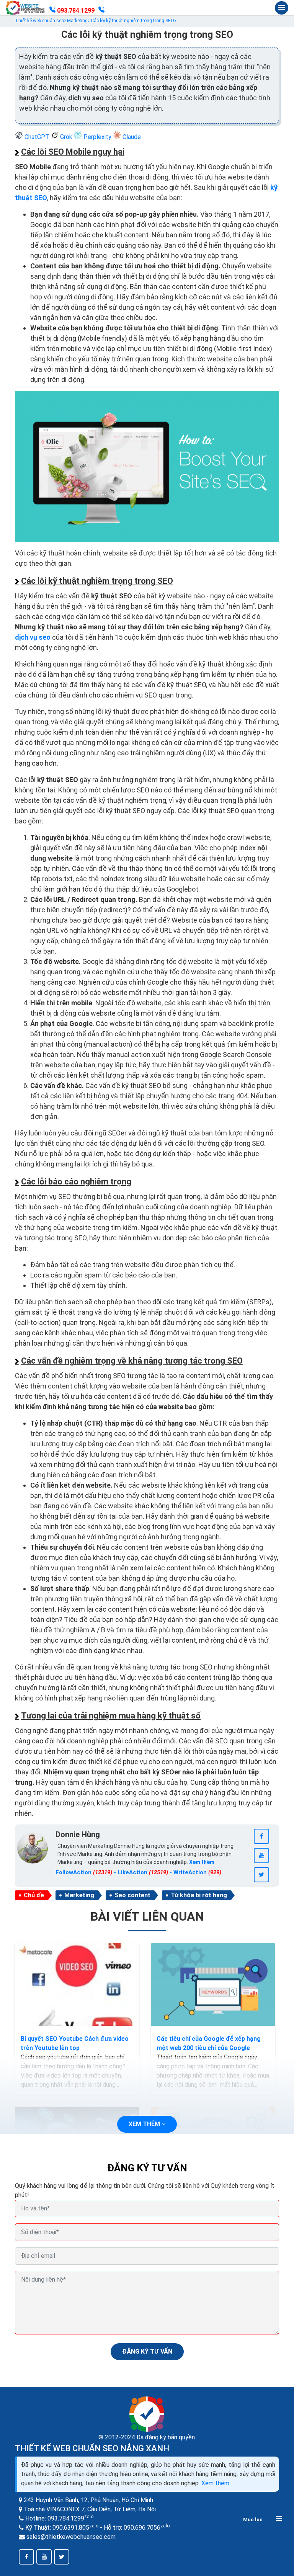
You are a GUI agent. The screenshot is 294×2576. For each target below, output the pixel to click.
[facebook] (261, 1836)
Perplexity (97, 137)
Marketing (79, 1895)
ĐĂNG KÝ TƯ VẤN (147, 2351)
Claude (131, 137)
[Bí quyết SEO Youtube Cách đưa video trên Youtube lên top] (77, 1984)
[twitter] (261, 1875)
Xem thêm (215, 2483)
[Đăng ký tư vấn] (101, 11)
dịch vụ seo (33, 637)
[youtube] (261, 1856)
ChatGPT (37, 137)
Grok (66, 137)
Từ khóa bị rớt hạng (199, 1895)
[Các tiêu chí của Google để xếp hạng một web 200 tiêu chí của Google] (213, 1984)
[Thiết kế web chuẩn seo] (26, 8)
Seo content (132, 1895)
